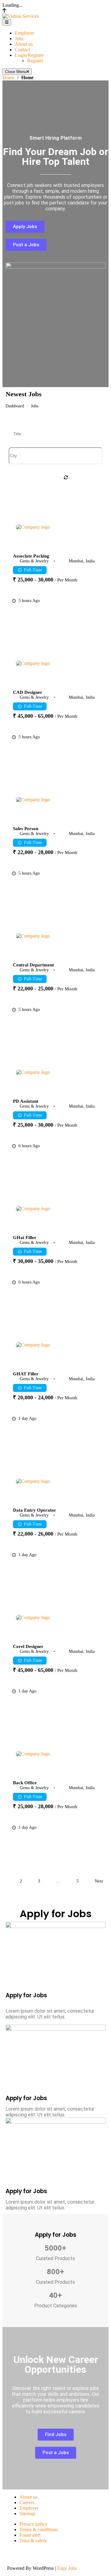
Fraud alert (30, 2535)
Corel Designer (28, 1646)
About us (24, 44)
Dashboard (15, 406)
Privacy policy (33, 2524)
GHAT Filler (26, 1374)
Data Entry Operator (35, 1510)
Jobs (19, 39)
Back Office (25, 1783)
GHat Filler (25, 1237)
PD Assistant (26, 1101)
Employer (24, 33)
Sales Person (26, 828)
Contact (22, 50)
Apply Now (88, 613)
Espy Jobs (67, 2568)
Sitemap (27, 2514)
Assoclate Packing (31, 556)
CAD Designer (28, 692)
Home (8, 78)
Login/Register (29, 55)
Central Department (33, 965)
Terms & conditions (39, 2529)
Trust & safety (33, 2541)
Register (35, 61)
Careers (27, 2502)
